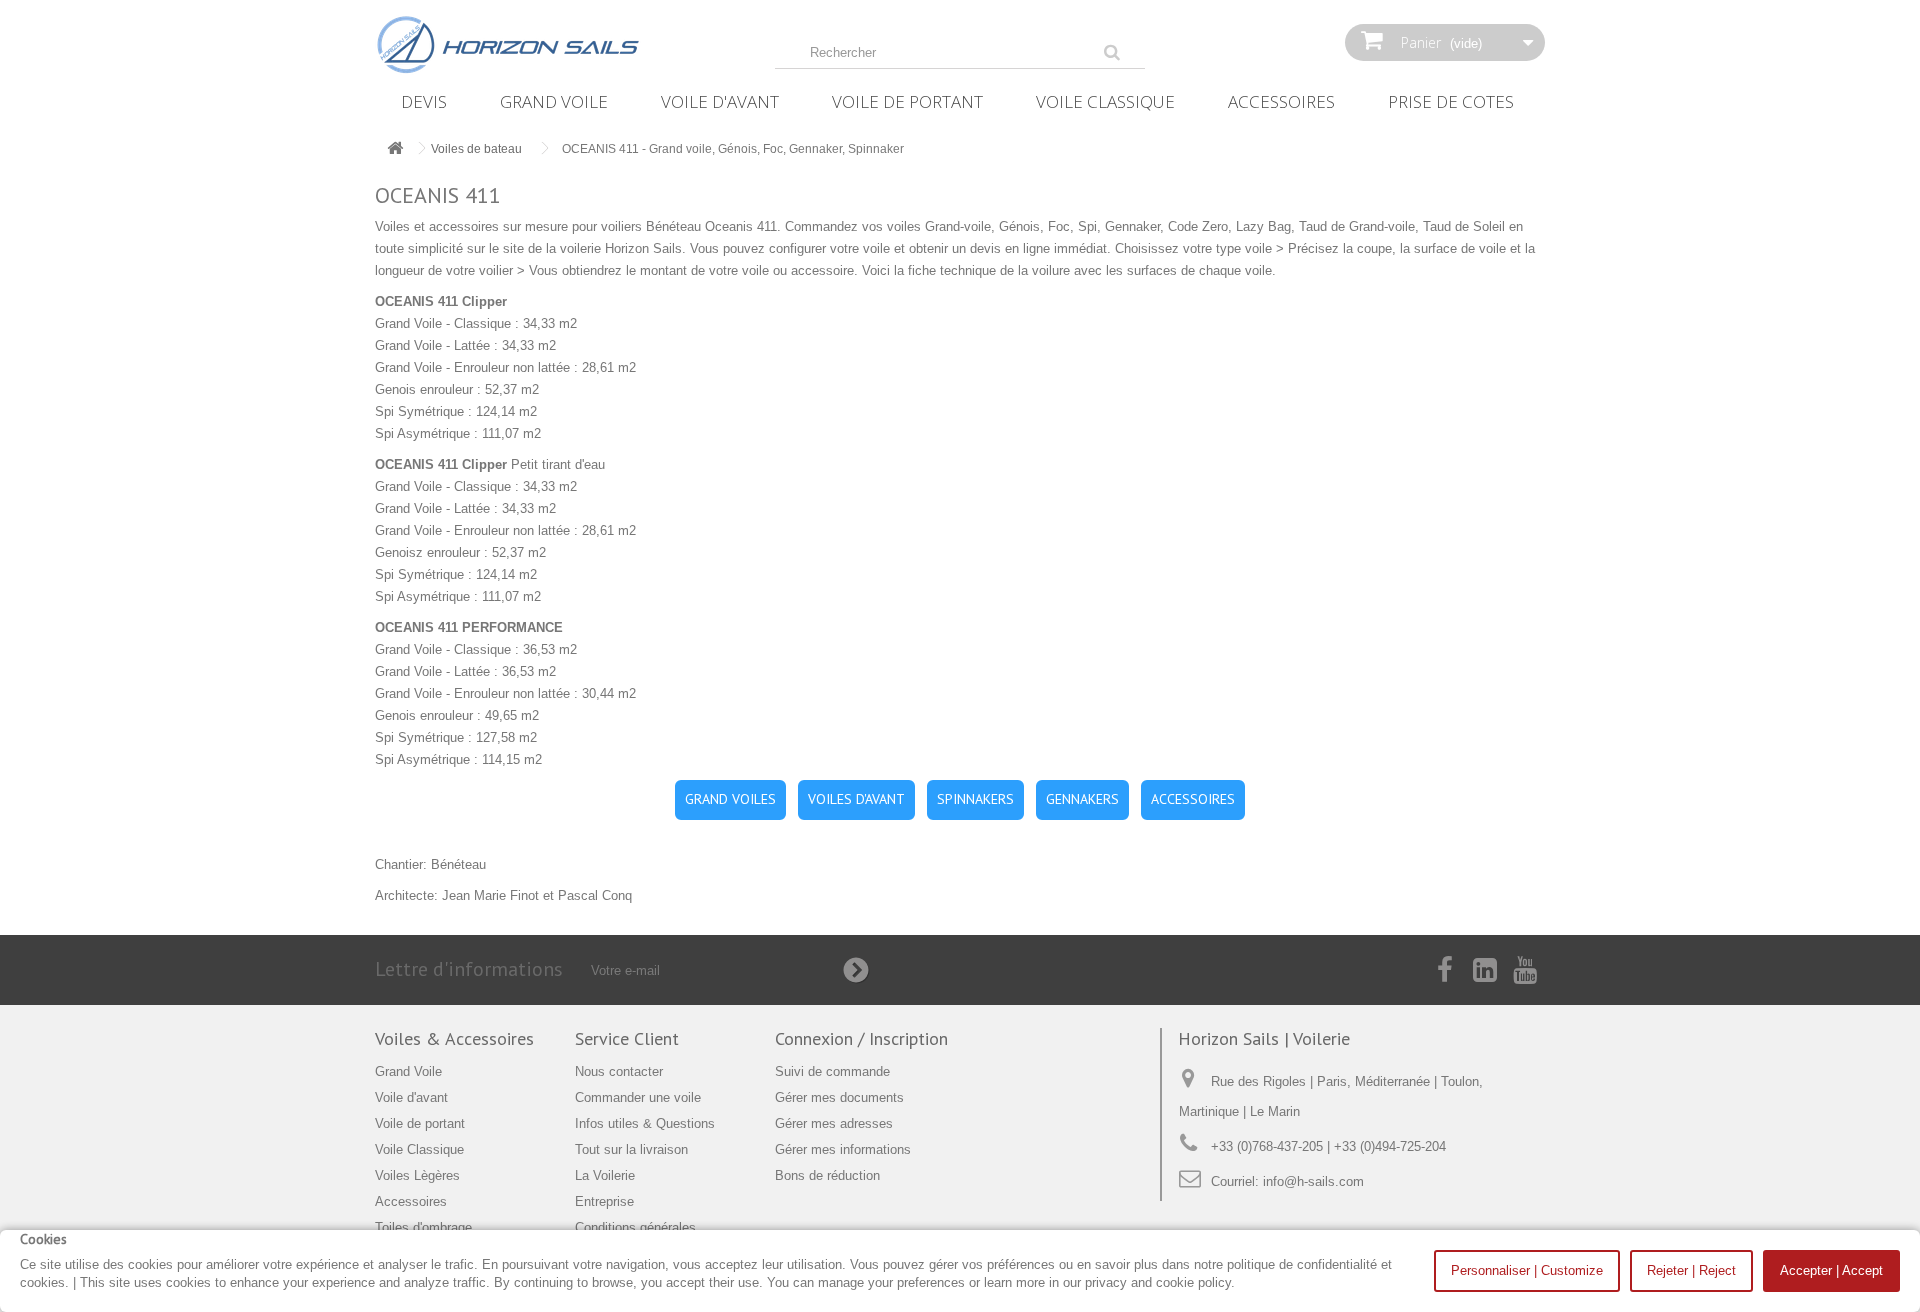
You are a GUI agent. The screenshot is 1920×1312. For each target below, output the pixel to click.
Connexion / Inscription (861, 1038)
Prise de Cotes (1451, 101)
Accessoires (1281, 101)
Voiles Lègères (417, 1175)
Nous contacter (619, 1071)
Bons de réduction (827, 1175)
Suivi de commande (832, 1071)
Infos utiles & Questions (645, 1123)
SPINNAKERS (975, 799)
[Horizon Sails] (560, 45)
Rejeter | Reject (1691, 1270)
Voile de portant (907, 101)
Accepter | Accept (1831, 1270)
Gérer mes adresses (834, 1123)
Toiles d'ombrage (423, 1227)
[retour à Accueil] (395, 149)
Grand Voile (554, 101)
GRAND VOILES (730, 799)
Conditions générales (635, 1227)
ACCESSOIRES (1193, 799)
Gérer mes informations (843, 1149)
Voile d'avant (720, 101)
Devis (424, 101)
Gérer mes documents (839, 1097)
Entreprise (604, 1201)
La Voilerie (605, 1175)
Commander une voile (638, 1097)
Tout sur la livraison (631, 1149)
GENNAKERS (1082, 799)
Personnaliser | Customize (1527, 1270)
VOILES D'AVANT (856, 799)
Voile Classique (1105, 101)
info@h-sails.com (1313, 1181)
